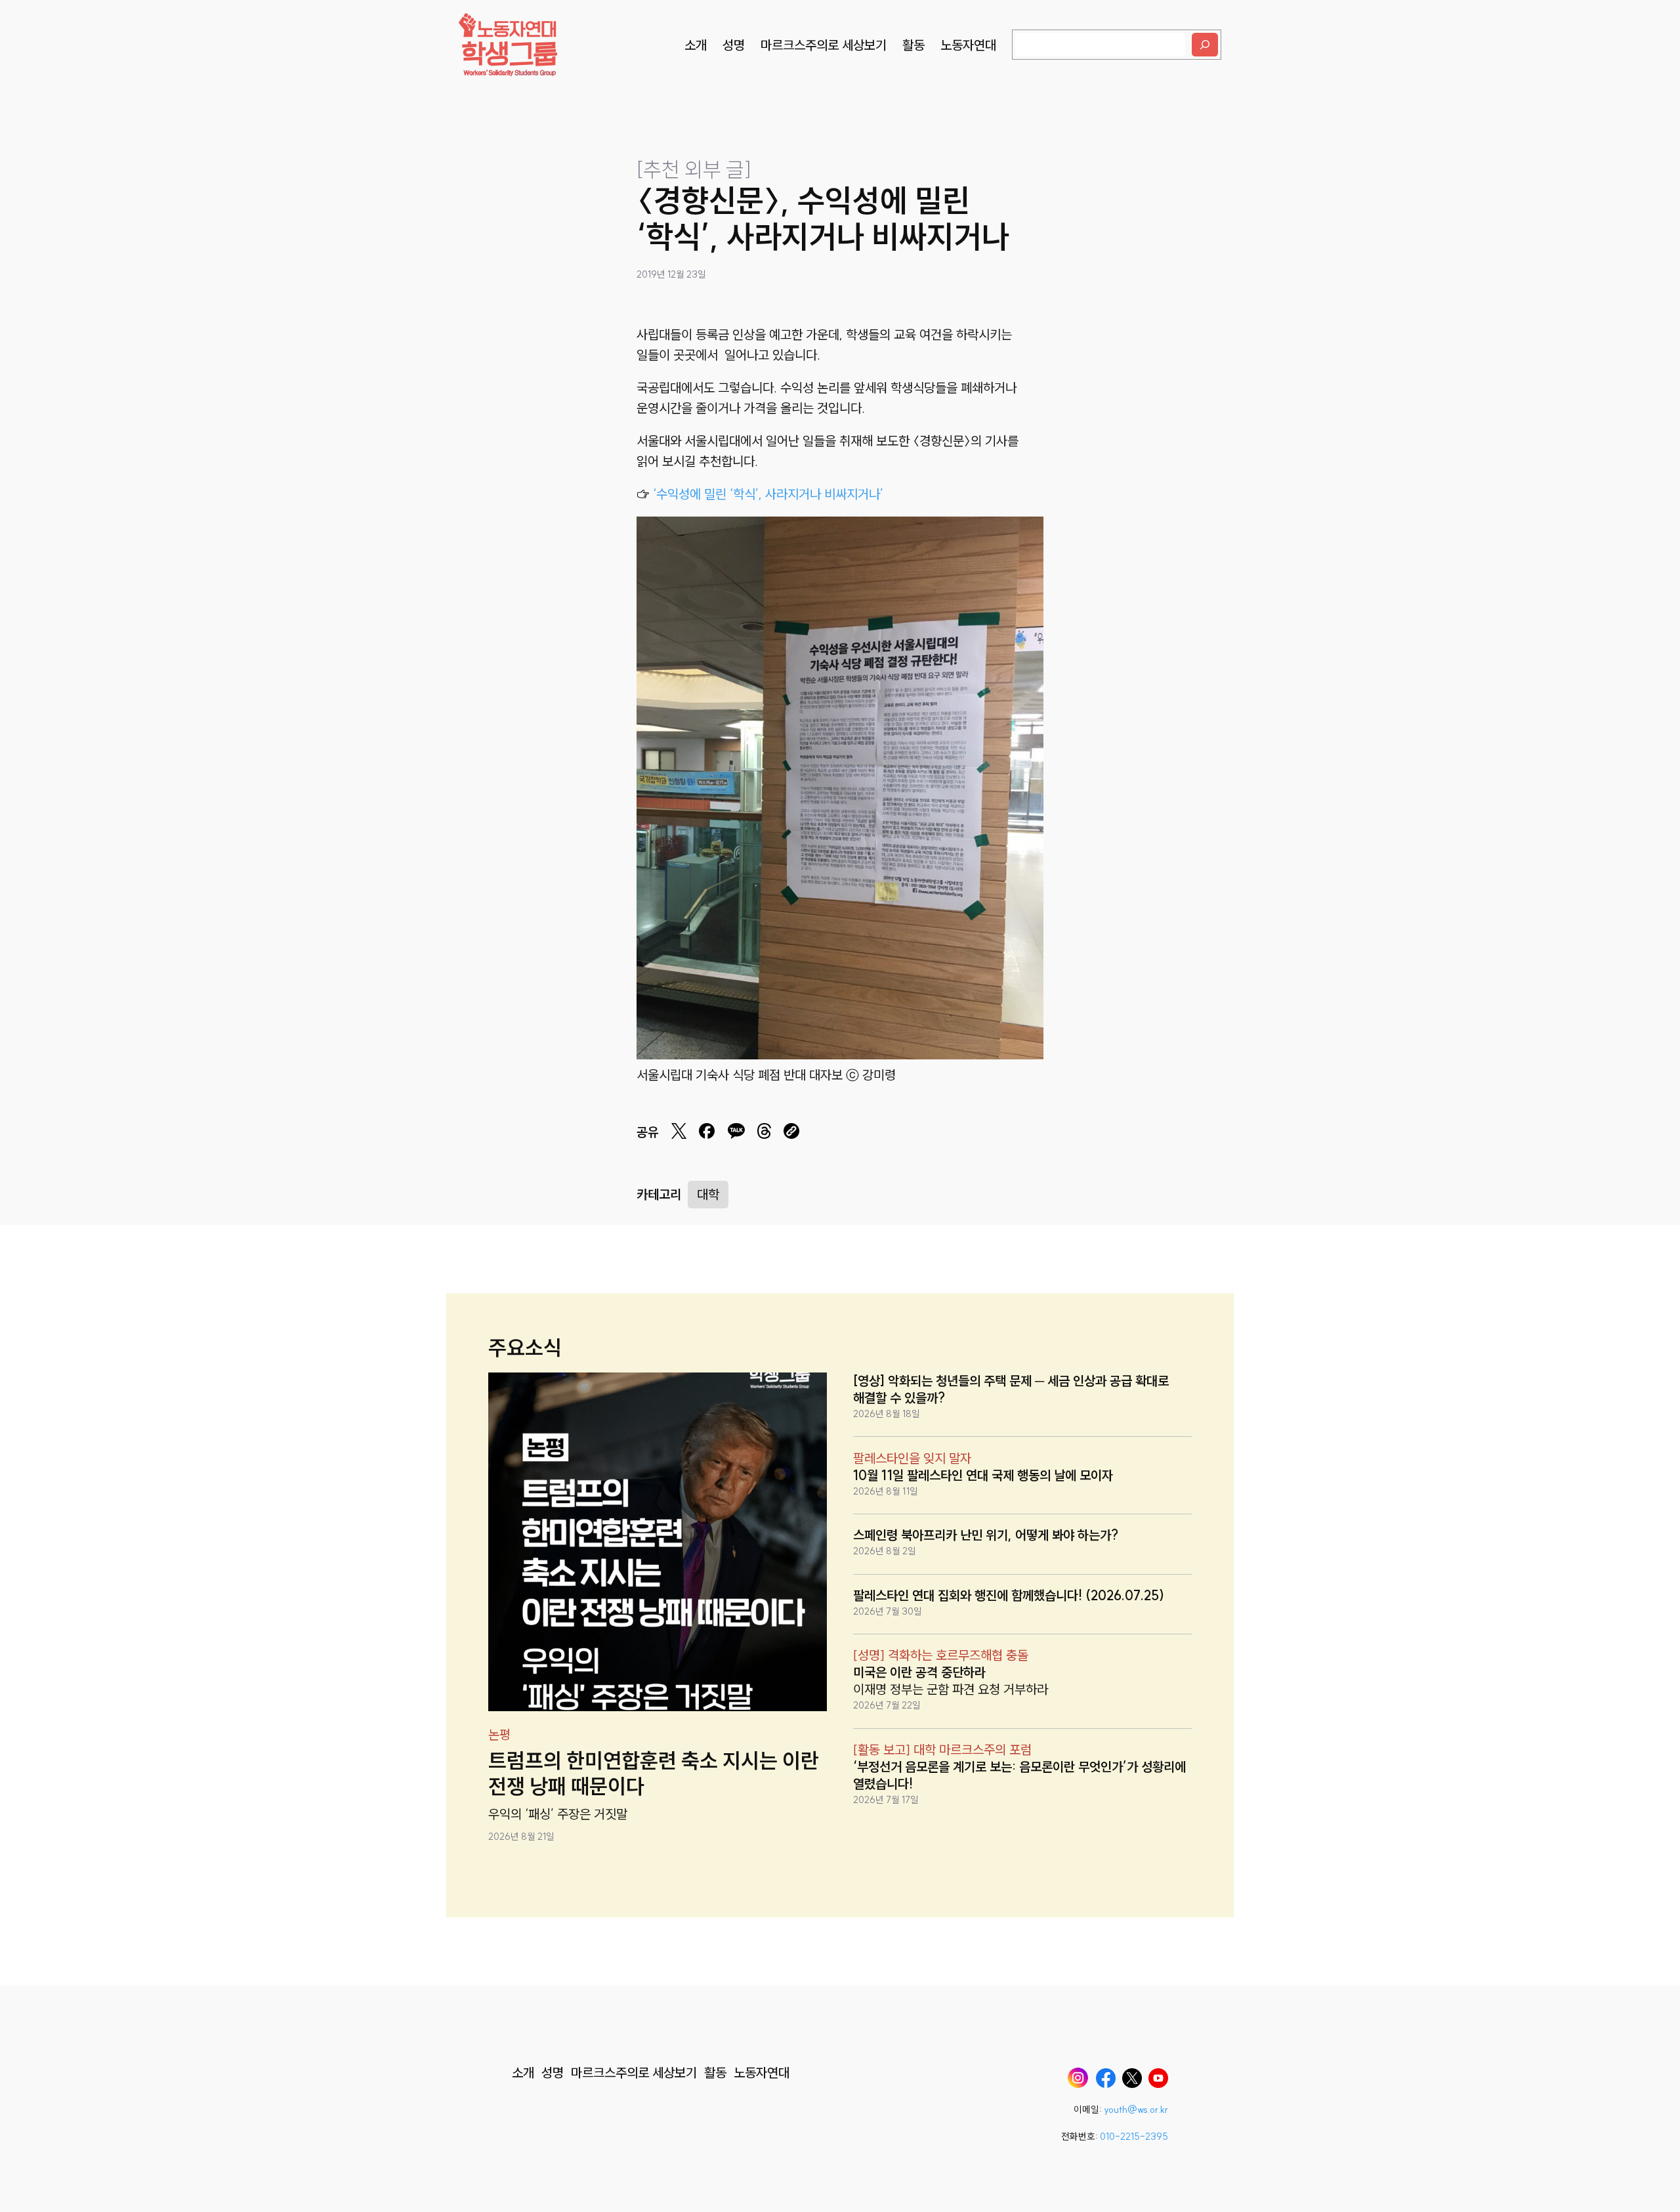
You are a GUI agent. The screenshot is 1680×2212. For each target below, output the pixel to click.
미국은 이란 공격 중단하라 (919, 1672)
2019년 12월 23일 (671, 274)
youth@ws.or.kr (1136, 2110)
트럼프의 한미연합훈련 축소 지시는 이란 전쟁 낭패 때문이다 (654, 1773)
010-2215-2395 (1134, 2137)
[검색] (1205, 45)
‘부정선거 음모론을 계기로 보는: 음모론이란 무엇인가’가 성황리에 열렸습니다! (1019, 1775)
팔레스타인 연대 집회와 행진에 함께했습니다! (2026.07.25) (1009, 1595)
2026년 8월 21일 (521, 1837)
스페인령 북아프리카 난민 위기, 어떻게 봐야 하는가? (986, 1535)
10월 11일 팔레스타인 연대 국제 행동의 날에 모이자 (983, 1475)
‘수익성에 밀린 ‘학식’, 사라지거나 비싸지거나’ (766, 494)
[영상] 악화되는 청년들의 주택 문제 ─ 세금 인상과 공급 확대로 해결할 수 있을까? (1011, 1389)
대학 (708, 1194)
